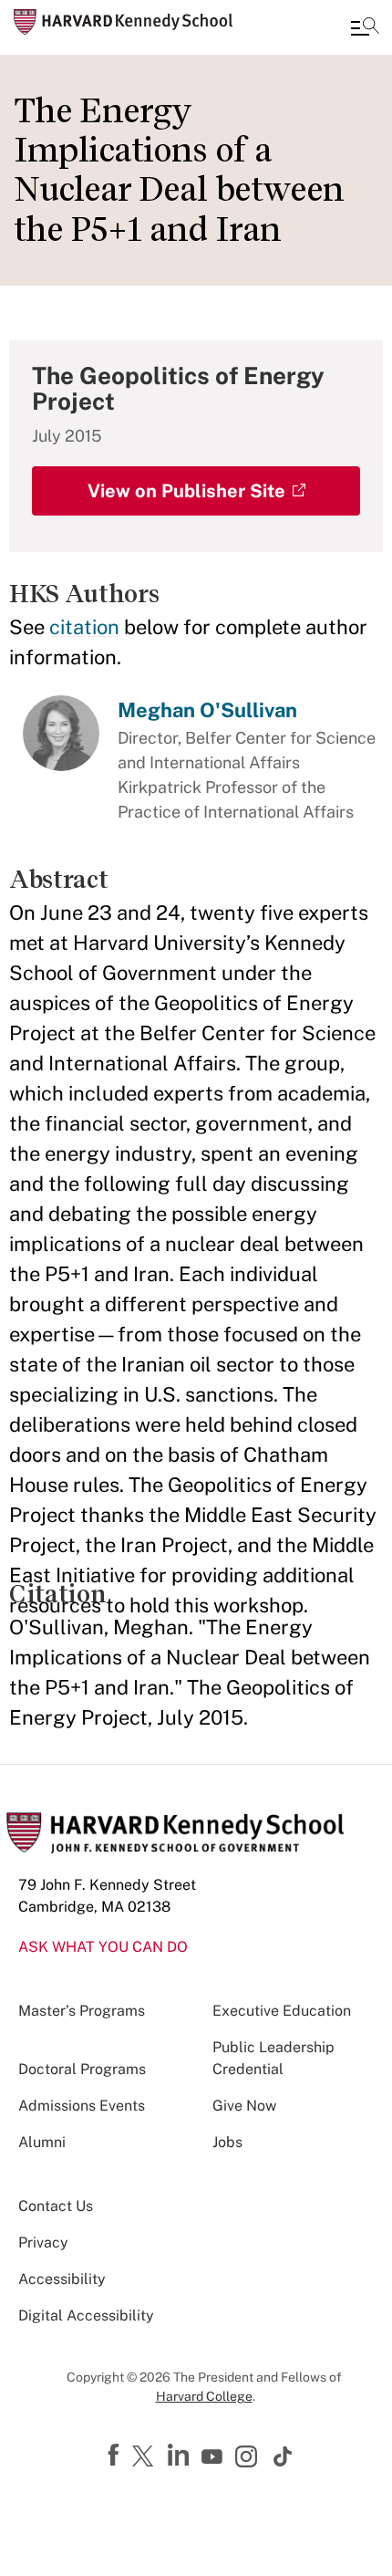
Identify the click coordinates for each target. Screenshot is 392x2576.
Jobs (227, 2142)
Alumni (42, 2142)
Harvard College (204, 2396)
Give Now (244, 2106)
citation (84, 627)
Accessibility (62, 2279)
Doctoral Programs (82, 2069)
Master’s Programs (82, 2011)
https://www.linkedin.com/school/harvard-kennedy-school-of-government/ (181, 2456)
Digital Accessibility (86, 2315)
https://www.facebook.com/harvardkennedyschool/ (116, 2456)
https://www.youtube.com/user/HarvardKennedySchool (214, 2457)
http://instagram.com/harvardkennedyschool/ (249, 2458)
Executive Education (282, 2011)
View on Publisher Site (186, 491)
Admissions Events (82, 2106)
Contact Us (56, 2206)
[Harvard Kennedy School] (123, 22)
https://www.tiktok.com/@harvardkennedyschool (284, 2456)
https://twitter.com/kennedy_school (146, 2457)
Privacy (43, 2242)
